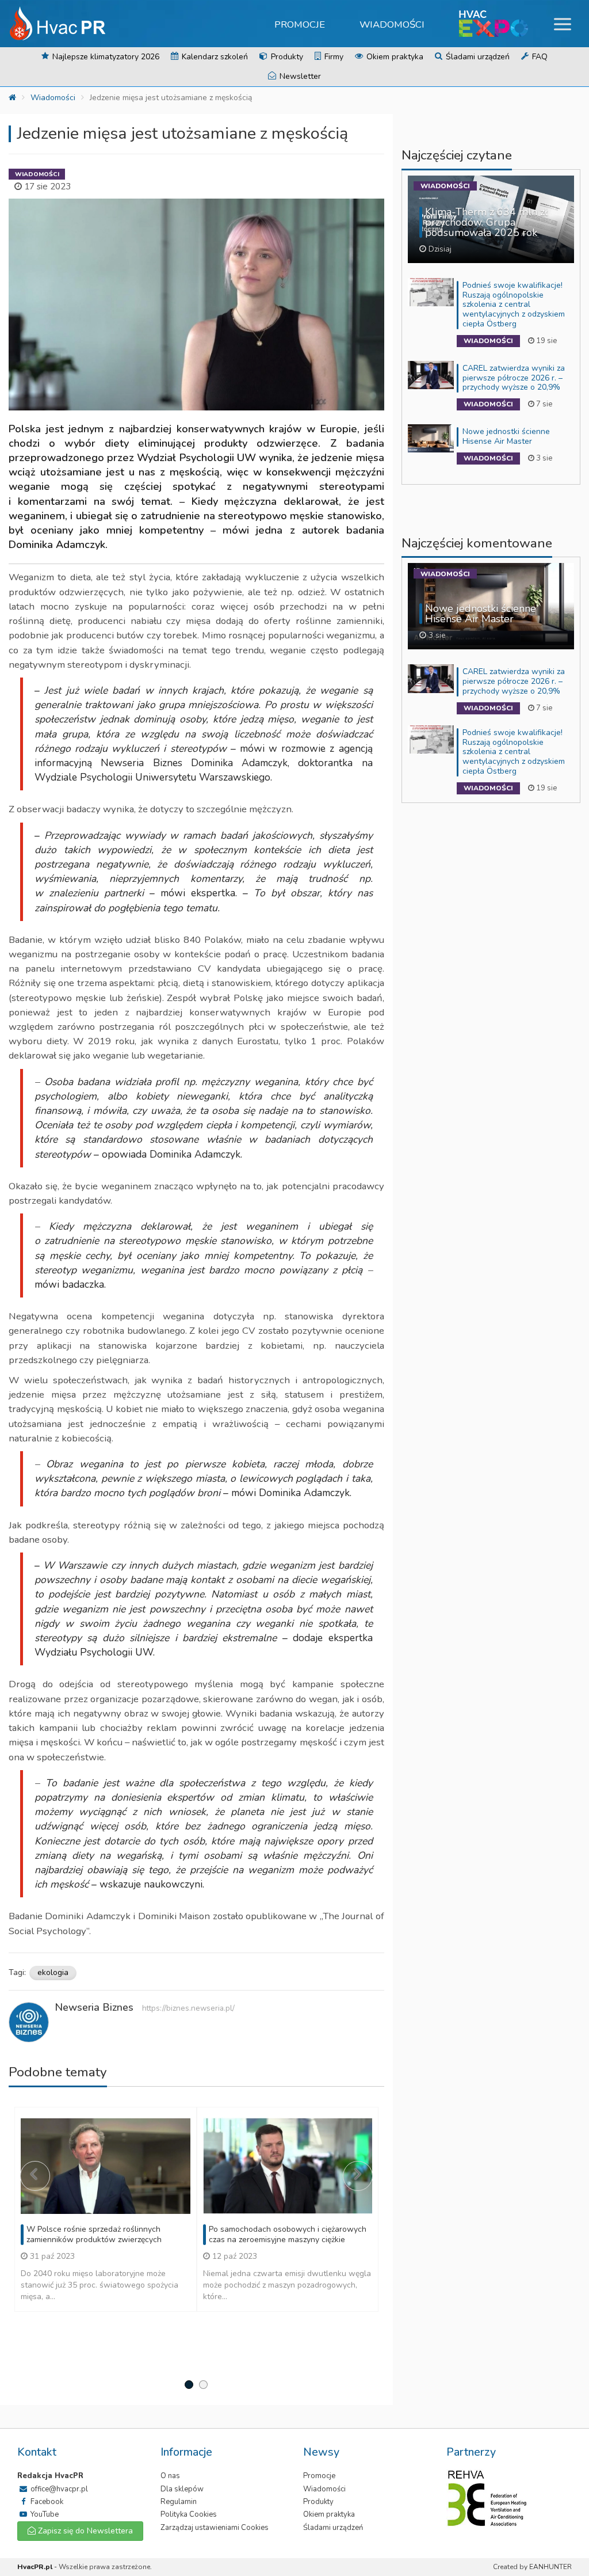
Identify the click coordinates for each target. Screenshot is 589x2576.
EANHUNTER (550, 2567)
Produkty (286, 57)
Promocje (300, 24)
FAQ (539, 57)
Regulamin (179, 2502)
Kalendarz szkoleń (214, 57)
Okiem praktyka (394, 57)
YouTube (44, 2514)
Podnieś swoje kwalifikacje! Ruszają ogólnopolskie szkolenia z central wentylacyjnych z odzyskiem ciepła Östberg (514, 305)
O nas (170, 2476)
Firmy (333, 57)
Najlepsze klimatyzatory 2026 (105, 57)
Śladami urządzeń (477, 57)
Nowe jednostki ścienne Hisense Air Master (506, 436)
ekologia (53, 1972)
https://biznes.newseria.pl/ (188, 2008)
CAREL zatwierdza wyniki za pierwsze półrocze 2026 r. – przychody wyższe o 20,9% (514, 378)
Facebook (46, 2502)
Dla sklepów (182, 2489)
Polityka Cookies (189, 2514)
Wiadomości (392, 24)
